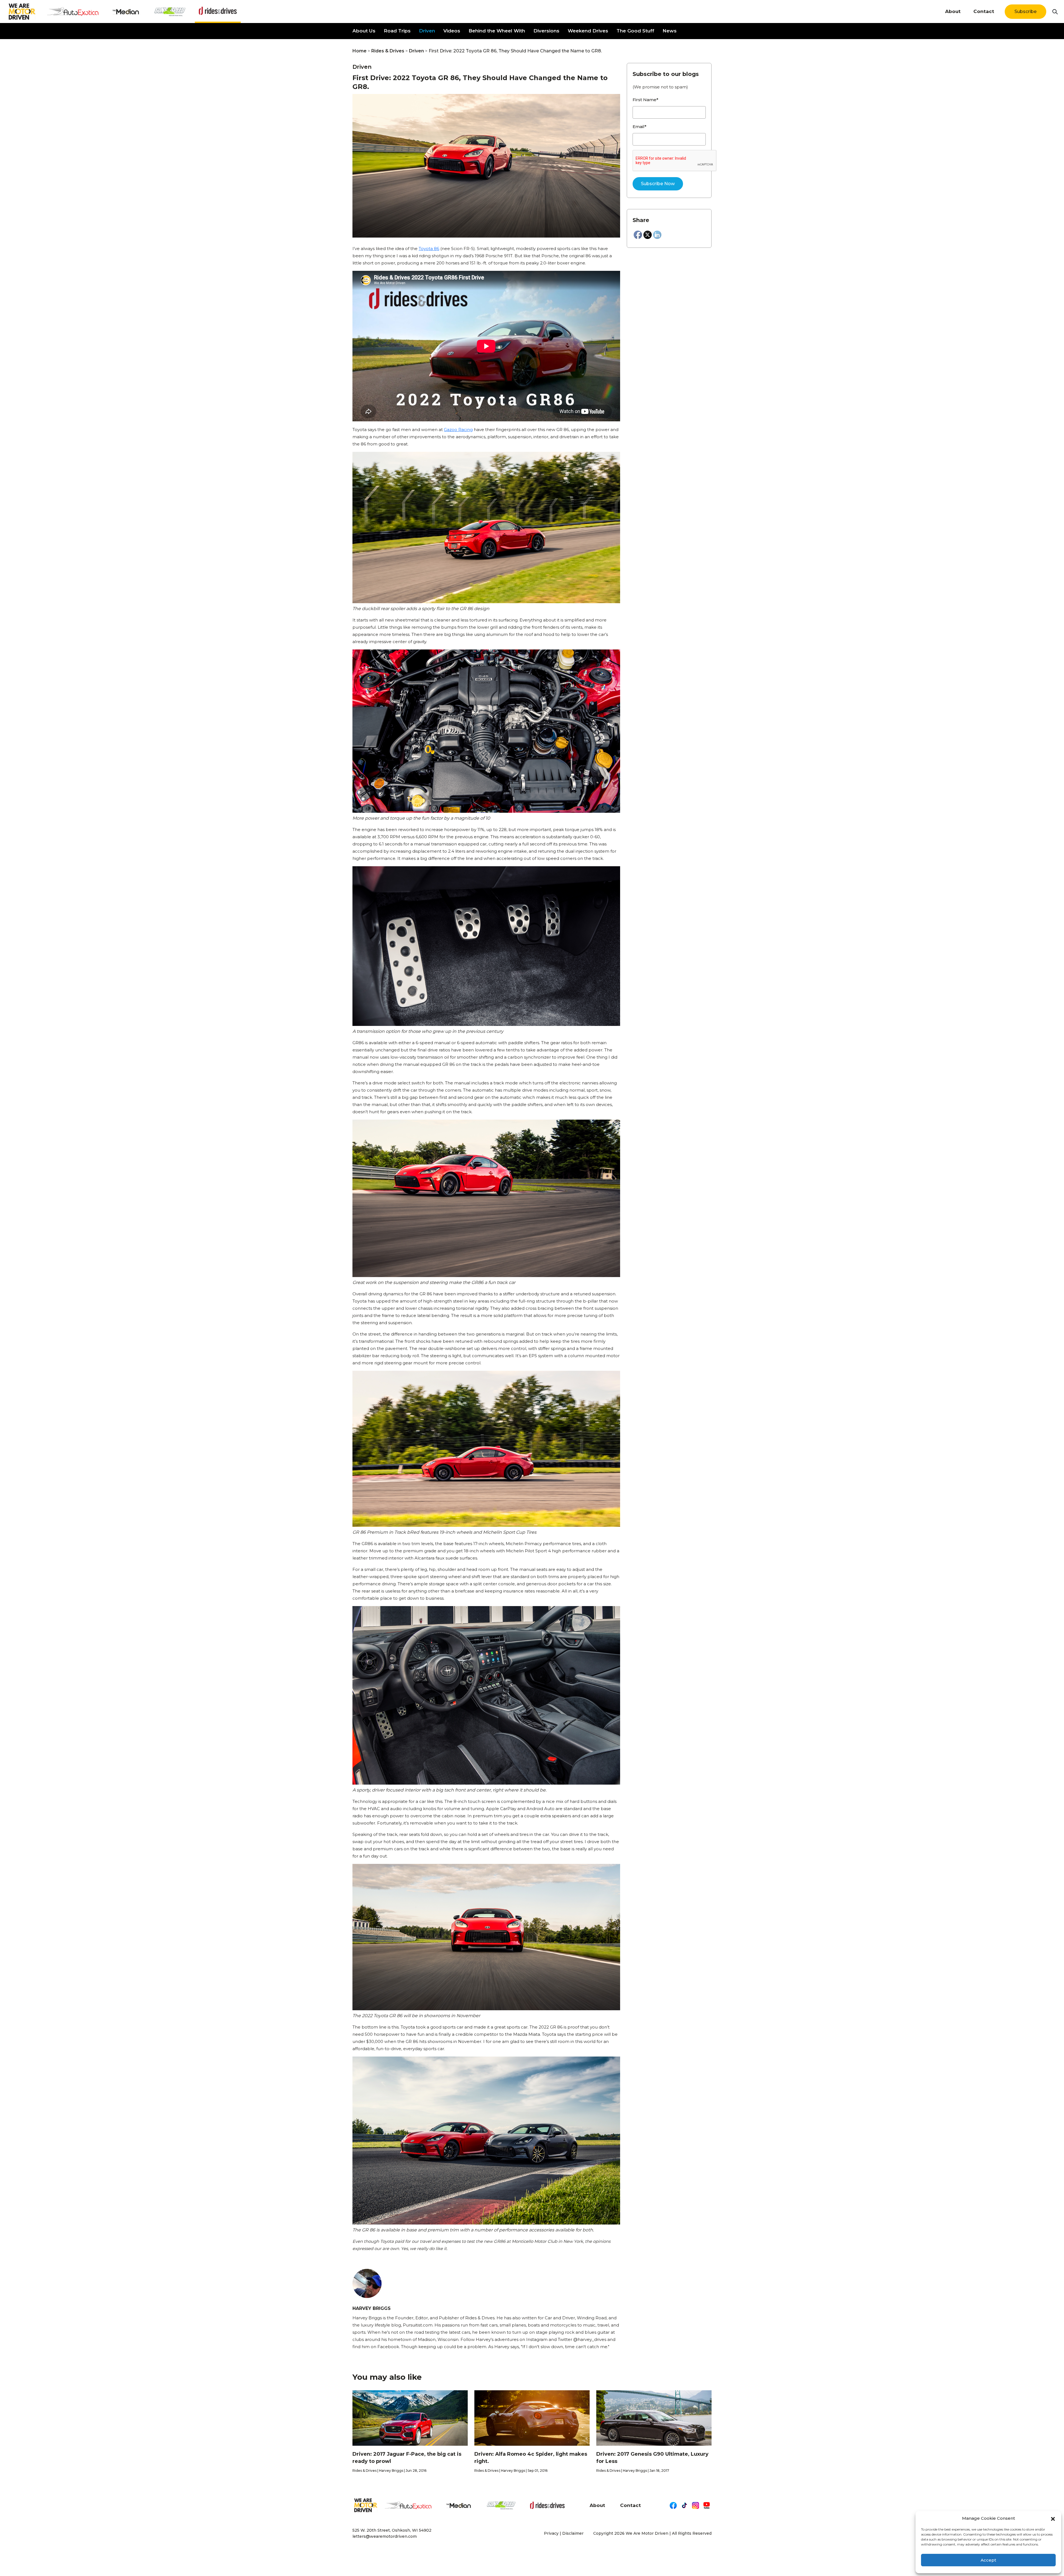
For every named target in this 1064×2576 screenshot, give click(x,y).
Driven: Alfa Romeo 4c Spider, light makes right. (531, 2458)
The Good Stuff (635, 31)
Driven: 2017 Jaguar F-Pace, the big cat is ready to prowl (407, 2458)
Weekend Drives (588, 31)
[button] (1053, 2518)
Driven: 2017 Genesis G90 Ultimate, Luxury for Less (652, 2458)
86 (437, 249)
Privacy (551, 2533)
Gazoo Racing (458, 430)
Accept (988, 2560)
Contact (984, 11)
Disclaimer (573, 2533)
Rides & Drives (388, 51)
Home (360, 51)
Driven (427, 31)
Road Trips (397, 31)
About (953, 11)
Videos (452, 31)
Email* (640, 127)
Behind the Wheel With (497, 31)
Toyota (426, 249)
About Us (364, 31)
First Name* (645, 100)
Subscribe (1025, 12)
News (670, 31)
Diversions (546, 31)
